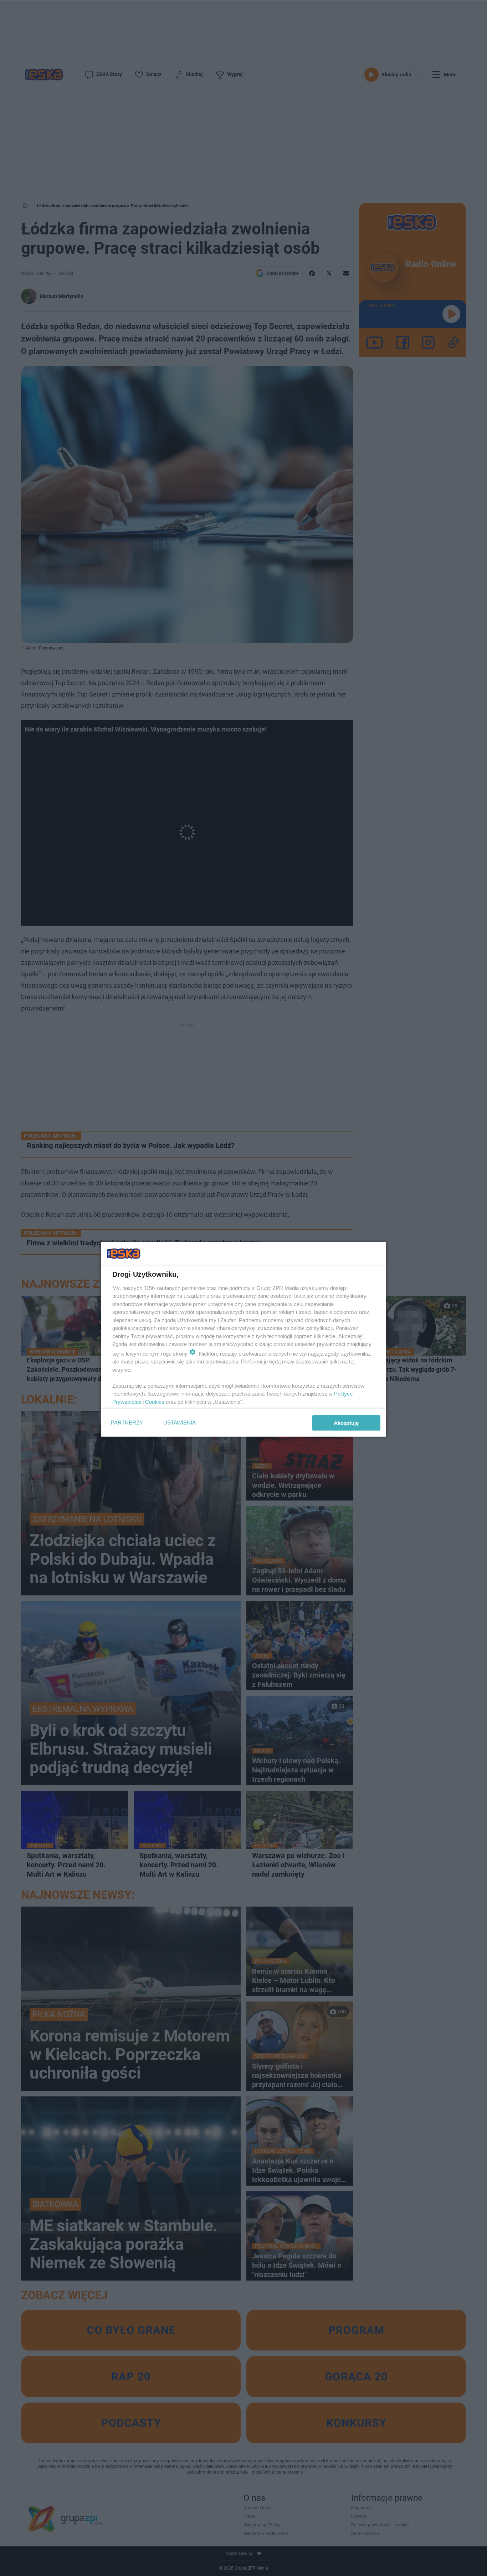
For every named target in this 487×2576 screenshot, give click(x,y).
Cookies (155, 1402)
